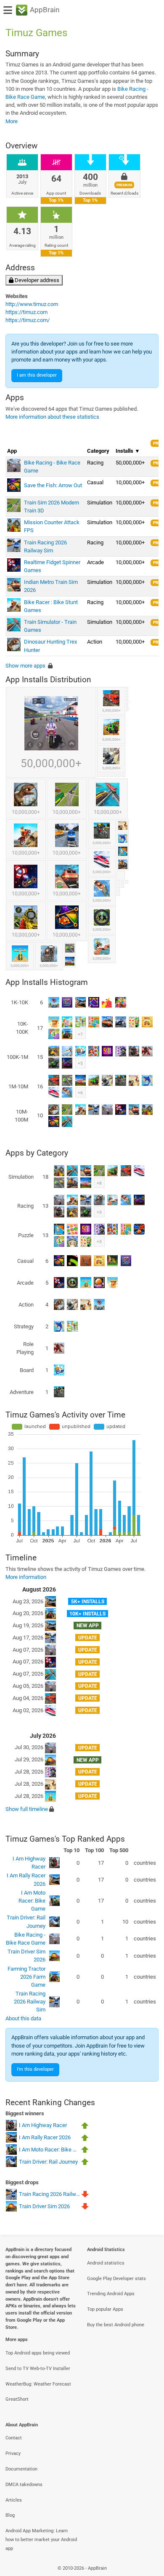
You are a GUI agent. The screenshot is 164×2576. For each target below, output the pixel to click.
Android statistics (106, 2263)
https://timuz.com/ (28, 320)
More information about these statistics (52, 417)
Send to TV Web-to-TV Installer (38, 2369)
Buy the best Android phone (116, 2325)
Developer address (36, 280)
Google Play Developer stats (116, 2279)
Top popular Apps (105, 2309)
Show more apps (25, 666)
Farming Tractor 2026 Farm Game (26, 1977)
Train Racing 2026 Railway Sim (30, 2002)
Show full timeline (27, 1809)
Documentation (21, 2469)
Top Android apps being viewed (38, 2353)
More (12, 121)
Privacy (13, 2453)
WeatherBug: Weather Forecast (38, 2384)
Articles (14, 2500)
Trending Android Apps (111, 2294)
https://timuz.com (26, 312)
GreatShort (17, 2399)
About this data (23, 2018)
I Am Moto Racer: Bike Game (32, 1901)
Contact (14, 2438)
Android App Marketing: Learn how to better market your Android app (41, 2540)
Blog (10, 2515)
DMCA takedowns (24, 2485)
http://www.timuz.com (32, 304)
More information (26, 1577)
